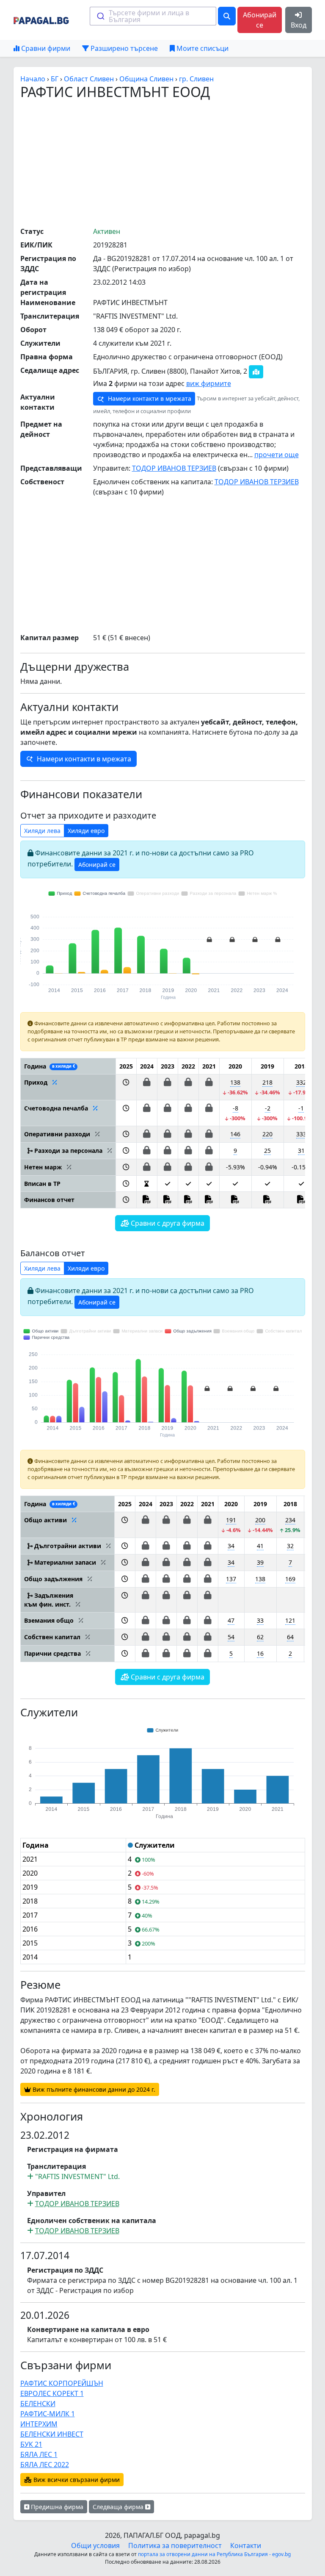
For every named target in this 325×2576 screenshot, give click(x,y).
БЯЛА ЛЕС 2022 (45, 2465)
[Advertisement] (173, 163)
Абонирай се (260, 20)
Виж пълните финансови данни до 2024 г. (93, 2089)
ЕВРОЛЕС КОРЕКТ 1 (52, 2393)
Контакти (246, 2545)
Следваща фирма (119, 2507)
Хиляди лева (42, 831)
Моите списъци (202, 48)
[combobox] (153, 16)
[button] (126, 1087)
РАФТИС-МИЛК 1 (48, 2414)
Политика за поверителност (175, 2545)
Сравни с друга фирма (167, 1223)
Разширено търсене (123, 48)
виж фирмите (209, 383)
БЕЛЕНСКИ (38, 2404)
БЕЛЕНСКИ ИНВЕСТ (52, 2434)
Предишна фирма (56, 2507)
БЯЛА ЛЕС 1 (39, 2454)
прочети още (277, 455)
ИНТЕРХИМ (39, 2424)
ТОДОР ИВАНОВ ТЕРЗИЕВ (174, 468)
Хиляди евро (86, 831)
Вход (299, 25)
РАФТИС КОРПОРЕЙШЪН (62, 2383)
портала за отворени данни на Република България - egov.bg (214, 2554)
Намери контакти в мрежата (149, 398)
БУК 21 (31, 2444)
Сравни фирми (45, 48)
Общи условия (95, 2545)
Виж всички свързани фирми (76, 2480)
